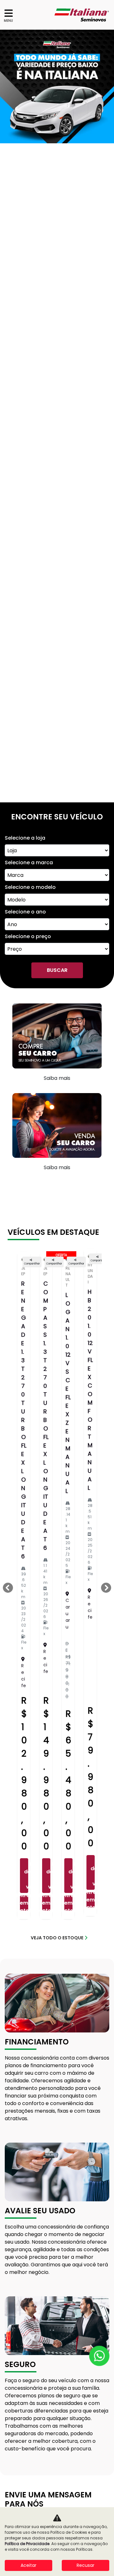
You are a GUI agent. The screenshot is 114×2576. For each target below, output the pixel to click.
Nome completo (23, 1912)
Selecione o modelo (30, 228)
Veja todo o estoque (57, 1278)
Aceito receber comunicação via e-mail (57, 2008)
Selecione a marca (29, 203)
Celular (13, 1934)
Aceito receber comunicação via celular (57, 2016)
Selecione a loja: (22, 1890)
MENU (8, 21)
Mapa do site (22, 2469)
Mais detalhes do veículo (26, 1216)
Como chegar (32, 2138)
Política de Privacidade (21, 2485)
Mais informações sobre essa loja (48, 2238)
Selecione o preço (28, 277)
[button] (9, 86)
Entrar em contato (24, 1244)
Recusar (85, 2565)
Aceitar (28, 2565)
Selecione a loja (25, 179)
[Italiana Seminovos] (82, 15)
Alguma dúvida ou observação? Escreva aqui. (55, 1978)
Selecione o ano (25, 253)
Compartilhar (32, 605)
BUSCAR (57, 311)
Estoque (16, 2456)
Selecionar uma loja (55, 2077)
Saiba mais (57, 419)
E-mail (12, 1956)
